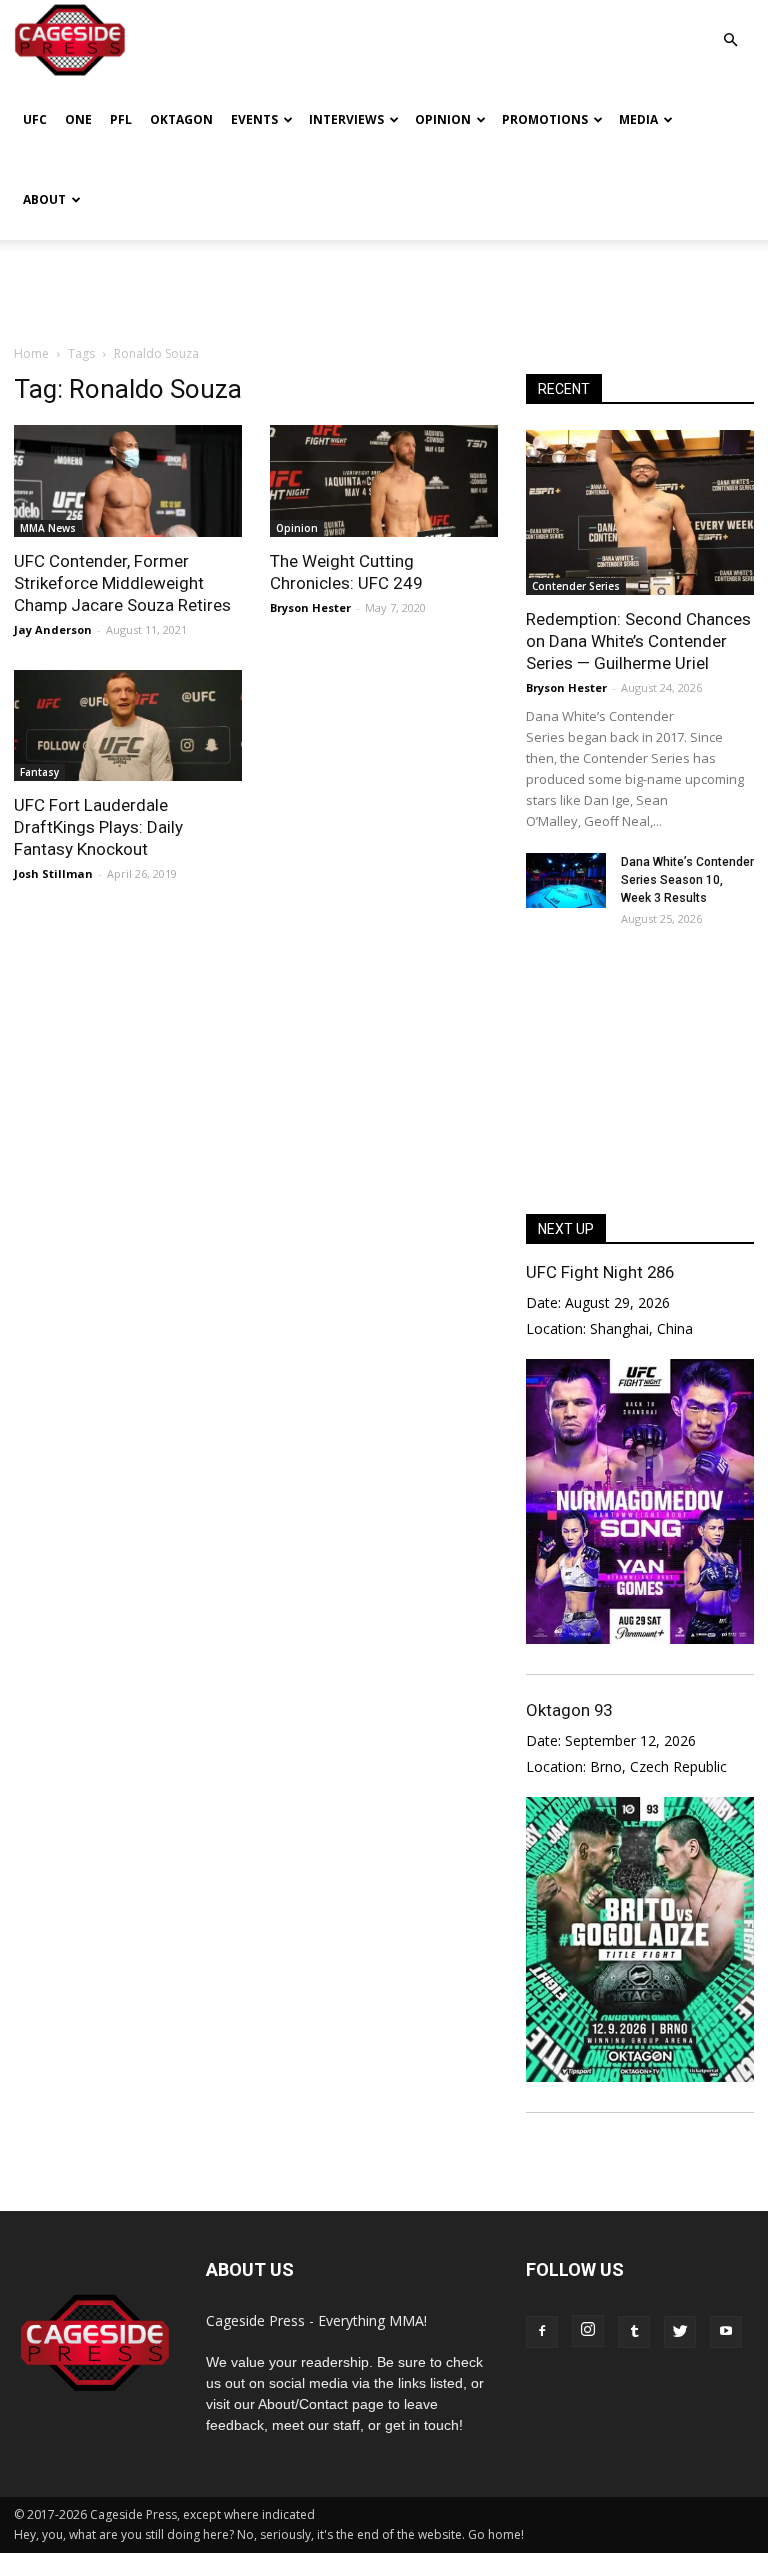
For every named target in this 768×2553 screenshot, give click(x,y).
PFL (121, 119)
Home (31, 353)
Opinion (443, 119)
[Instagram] (588, 2331)
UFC (35, 119)
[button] (730, 25)
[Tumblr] (634, 2332)
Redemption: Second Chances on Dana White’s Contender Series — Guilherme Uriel (638, 641)
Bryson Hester (310, 607)
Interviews (346, 119)
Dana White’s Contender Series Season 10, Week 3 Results (687, 880)
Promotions (545, 119)
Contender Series (576, 586)
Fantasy (39, 772)
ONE (78, 119)
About (44, 199)
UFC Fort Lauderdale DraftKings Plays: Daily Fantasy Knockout (98, 827)
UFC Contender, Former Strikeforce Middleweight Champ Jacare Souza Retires (122, 583)
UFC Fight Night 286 (600, 1272)
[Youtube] (726, 2332)
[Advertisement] (384, 284)
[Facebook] (542, 2332)
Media (638, 119)
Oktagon (181, 119)
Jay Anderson (53, 629)
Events (254, 119)
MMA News (48, 528)
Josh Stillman (53, 873)
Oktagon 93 (569, 1710)
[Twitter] (680, 2332)
